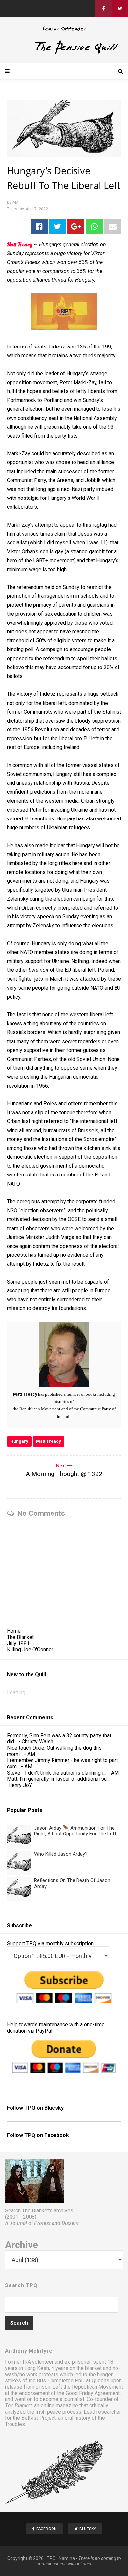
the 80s (37, 2381)
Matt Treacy (49, 1441)
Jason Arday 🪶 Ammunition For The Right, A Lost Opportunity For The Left (75, 1831)
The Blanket (20, 1637)
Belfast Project (39, 2418)
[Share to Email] (113, 226)
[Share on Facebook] (39, 226)
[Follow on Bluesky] (120, 9)
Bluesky (54, 2108)
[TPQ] (64, 53)
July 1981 (18, 1643)
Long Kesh (37, 2368)
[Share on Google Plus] (76, 226)
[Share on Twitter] (57, 226)
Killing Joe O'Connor (30, 1650)
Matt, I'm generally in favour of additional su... (58, 1779)
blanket (93, 2368)
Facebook (57, 2135)
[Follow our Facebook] (103, 9)
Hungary (19, 1441)
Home (14, 1631)
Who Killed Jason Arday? (61, 1854)
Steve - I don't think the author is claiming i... (57, 1773)
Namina (67, 2558)
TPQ (51, 2558)
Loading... (18, 1692)
